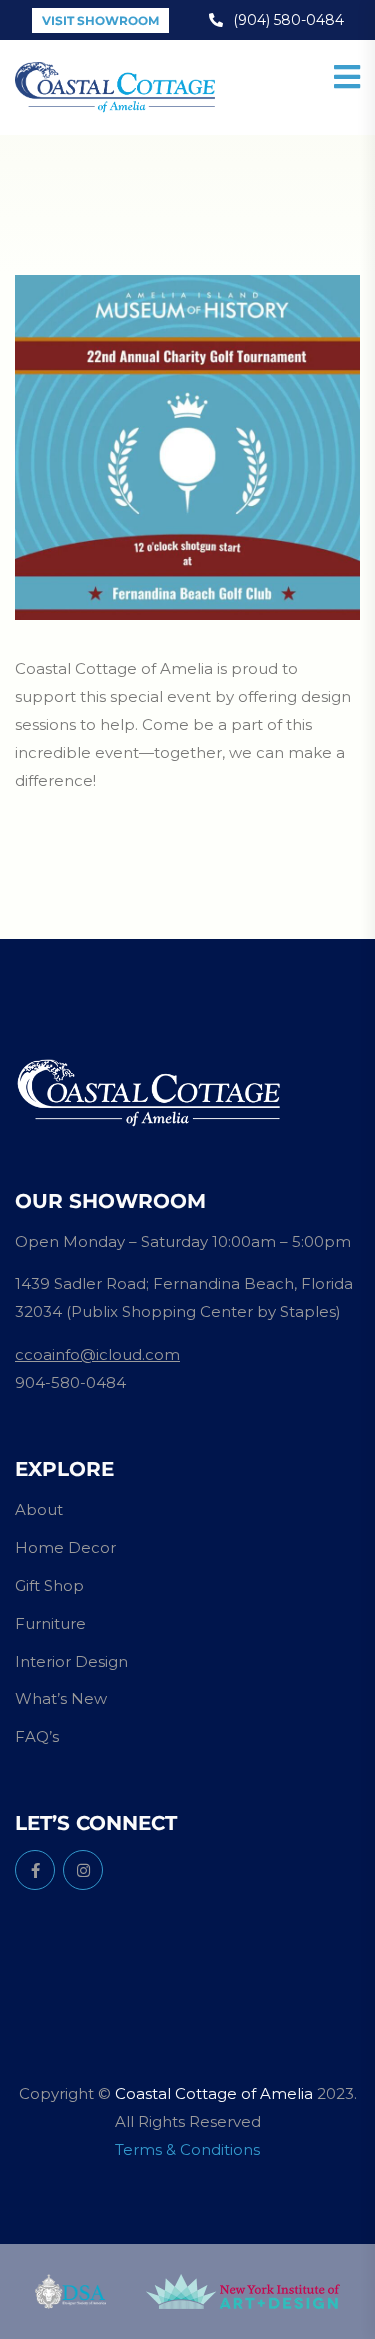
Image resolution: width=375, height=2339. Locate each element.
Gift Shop (49, 1585)
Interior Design (71, 1661)
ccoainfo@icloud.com (97, 1354)
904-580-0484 (70, 1382)
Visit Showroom (100, 20)
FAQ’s (37, 1736)
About (39, 1509)
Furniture (50, 1623)
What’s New (61, 1698)
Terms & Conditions (187, 2149)
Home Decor (65, 1547)
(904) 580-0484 (288, 20)
